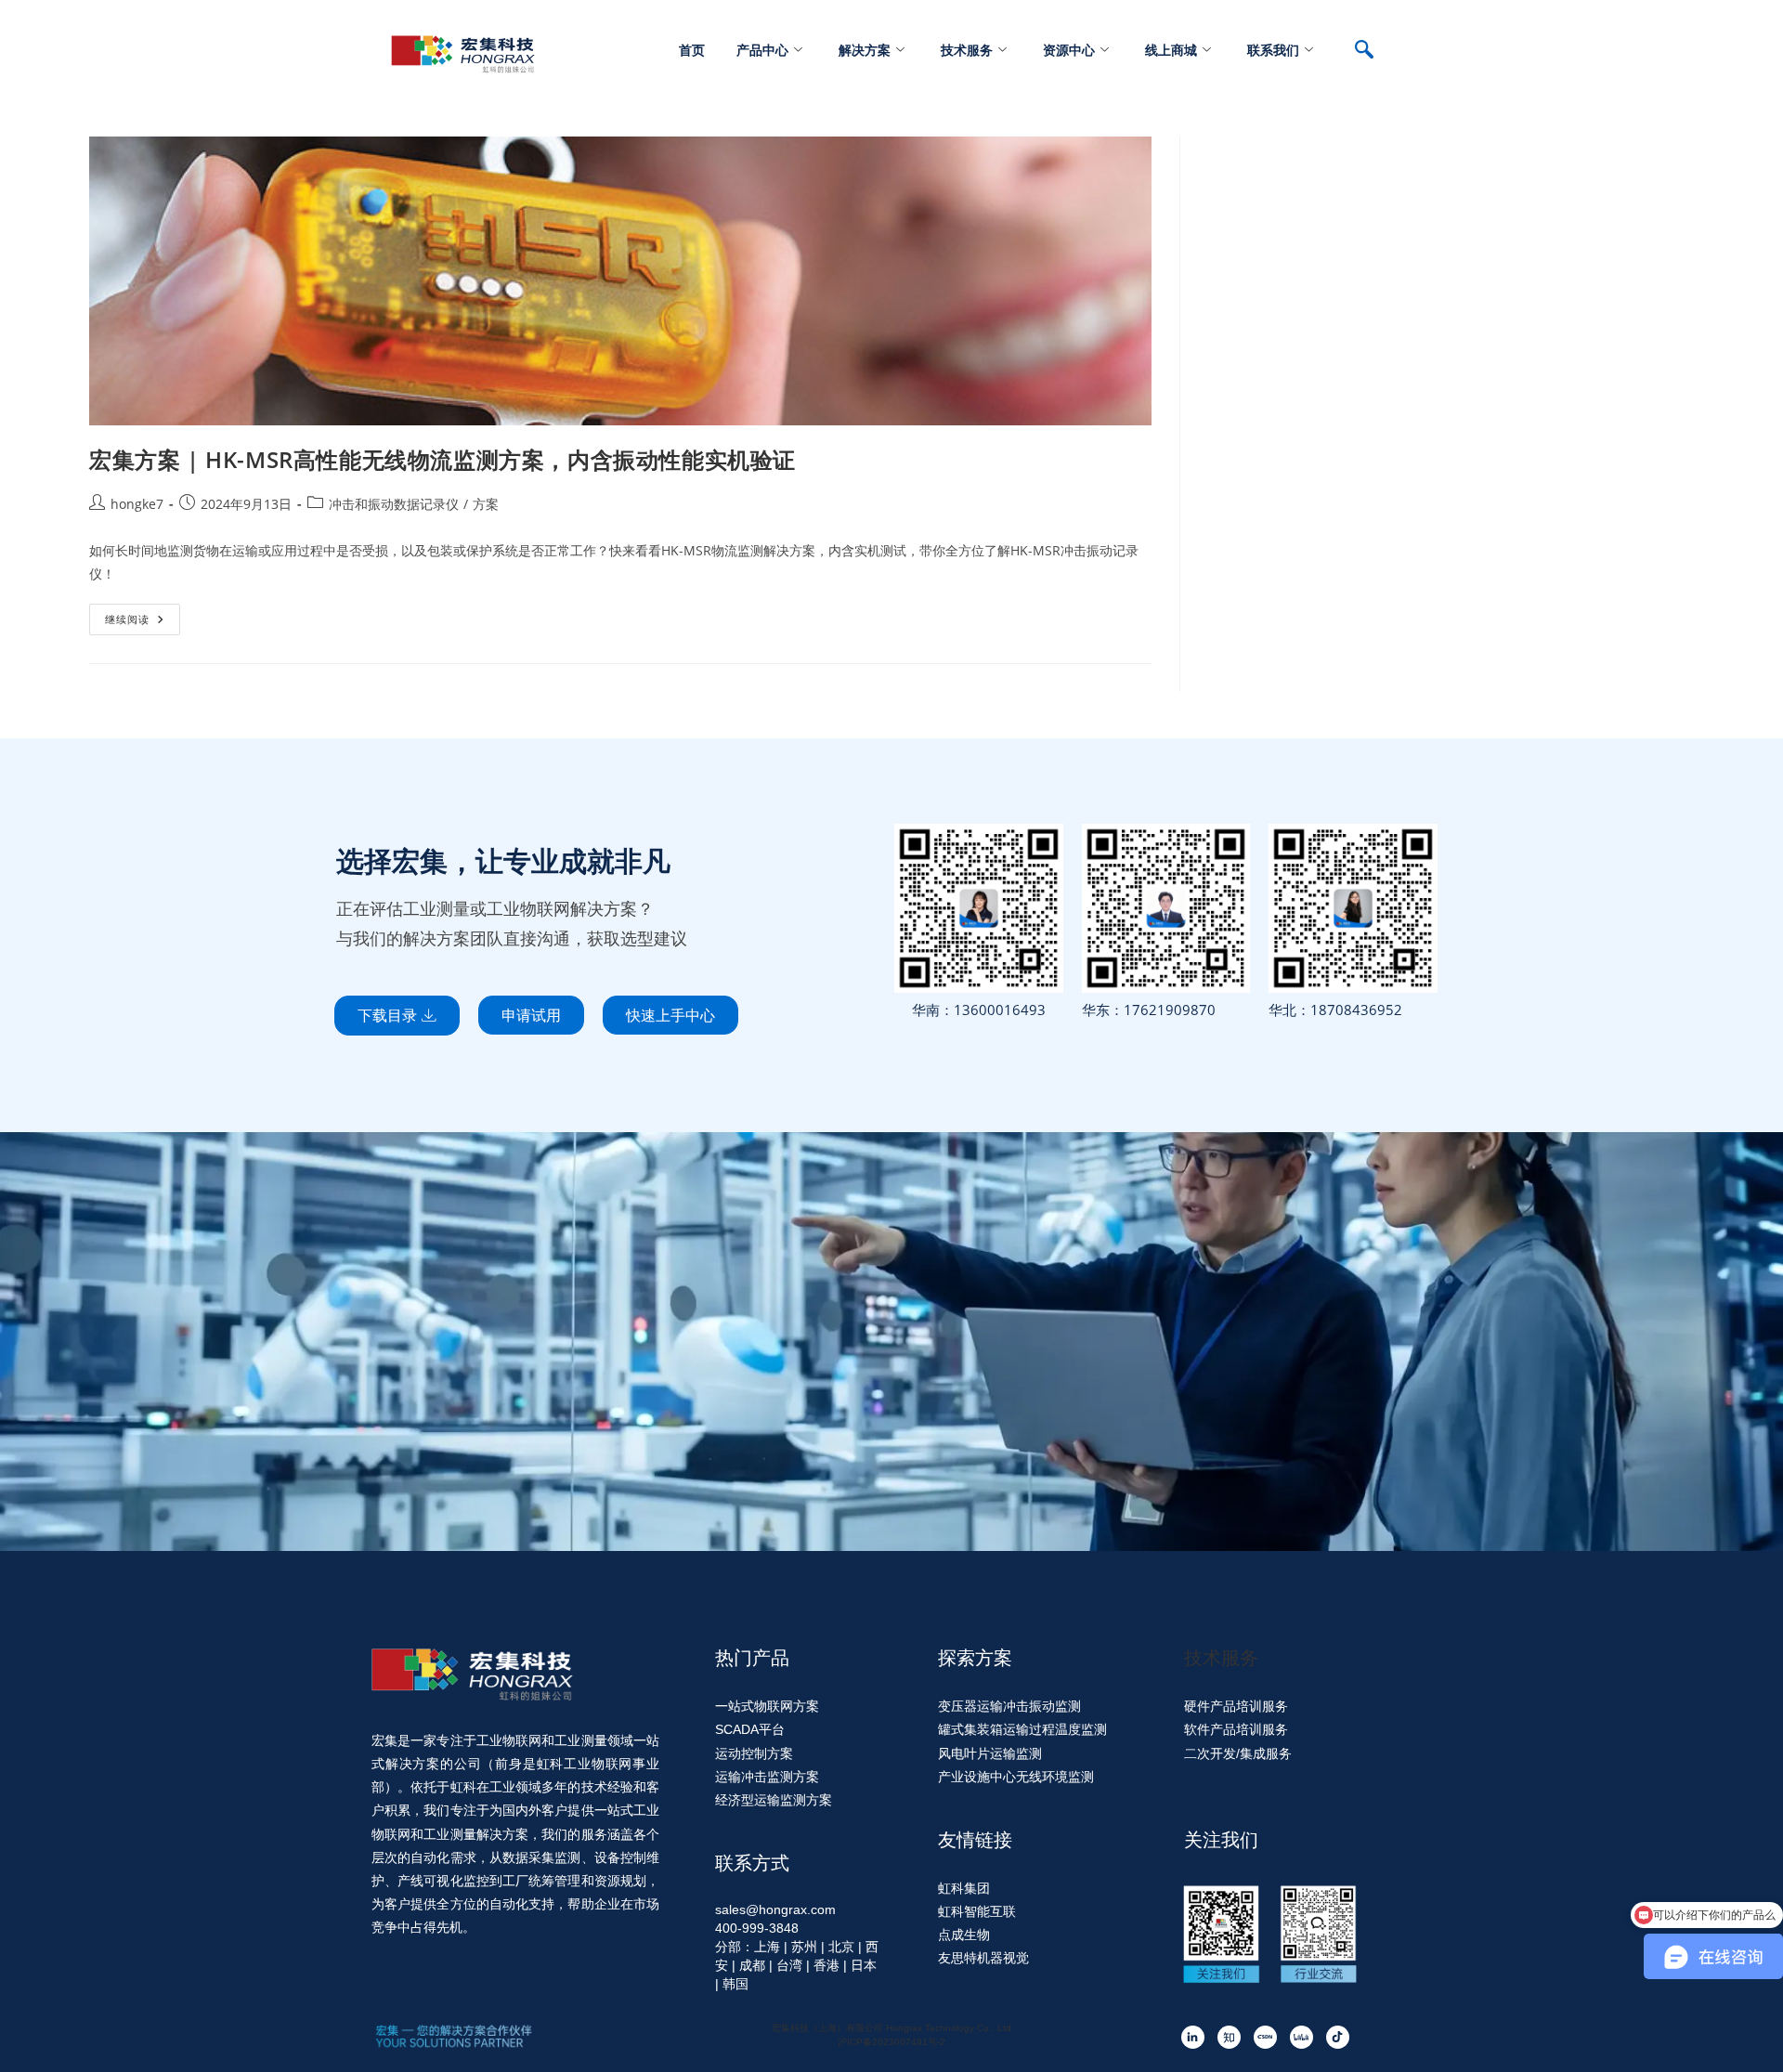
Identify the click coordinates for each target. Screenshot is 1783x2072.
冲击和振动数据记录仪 (394, 504)
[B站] (1301, 2037)
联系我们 (1273, 50)
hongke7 (137, 504)
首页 (692, 50)
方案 (486, 504)
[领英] (1193, 2037)
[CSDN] (1265, 2037)
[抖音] (1338, 2037)
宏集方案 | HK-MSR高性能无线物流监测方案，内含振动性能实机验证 (442, 459)
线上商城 (1171, 50)
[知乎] (1229, 2037)
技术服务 (967, 50)
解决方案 (865, 50)
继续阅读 (142, 615)
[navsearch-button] (1373, 51)
